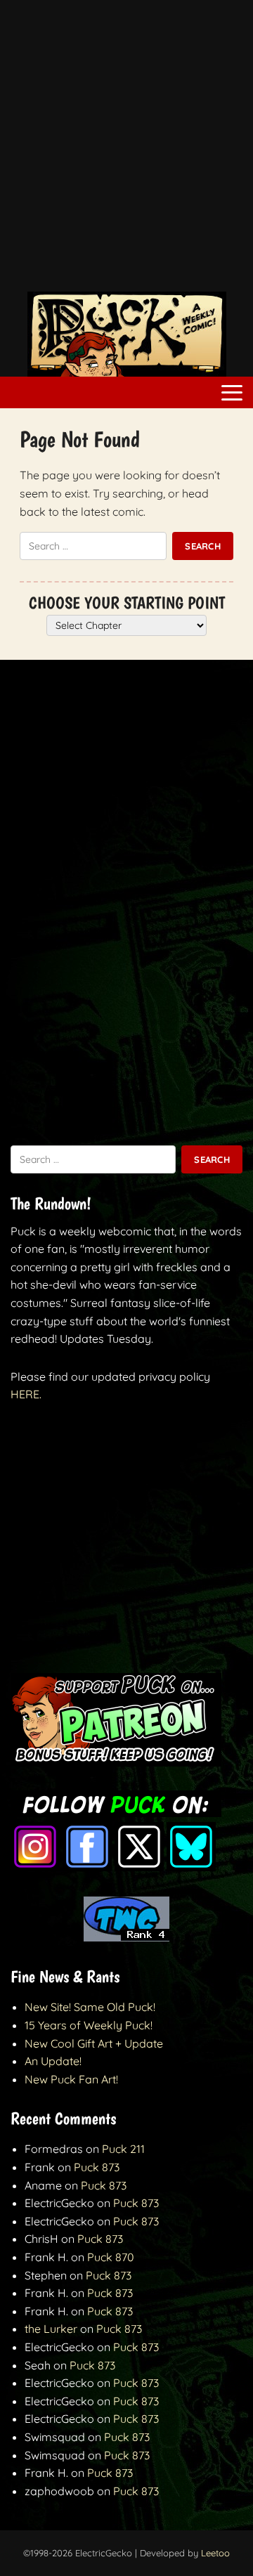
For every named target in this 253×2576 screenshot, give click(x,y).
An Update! (53, 2061)
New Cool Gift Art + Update (94, 2043)
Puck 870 (111, 2257)
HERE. (26, 1394)
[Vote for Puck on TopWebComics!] (126, 1937)
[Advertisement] (126, 153)
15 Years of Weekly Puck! (89, 2025)
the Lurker (51, 2329)
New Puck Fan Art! (71, 2079)
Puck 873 (97, 2167)
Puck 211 (123, 2149)
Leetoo (215, 2553)
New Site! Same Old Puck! (90, 2007)
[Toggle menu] (232, 393)
